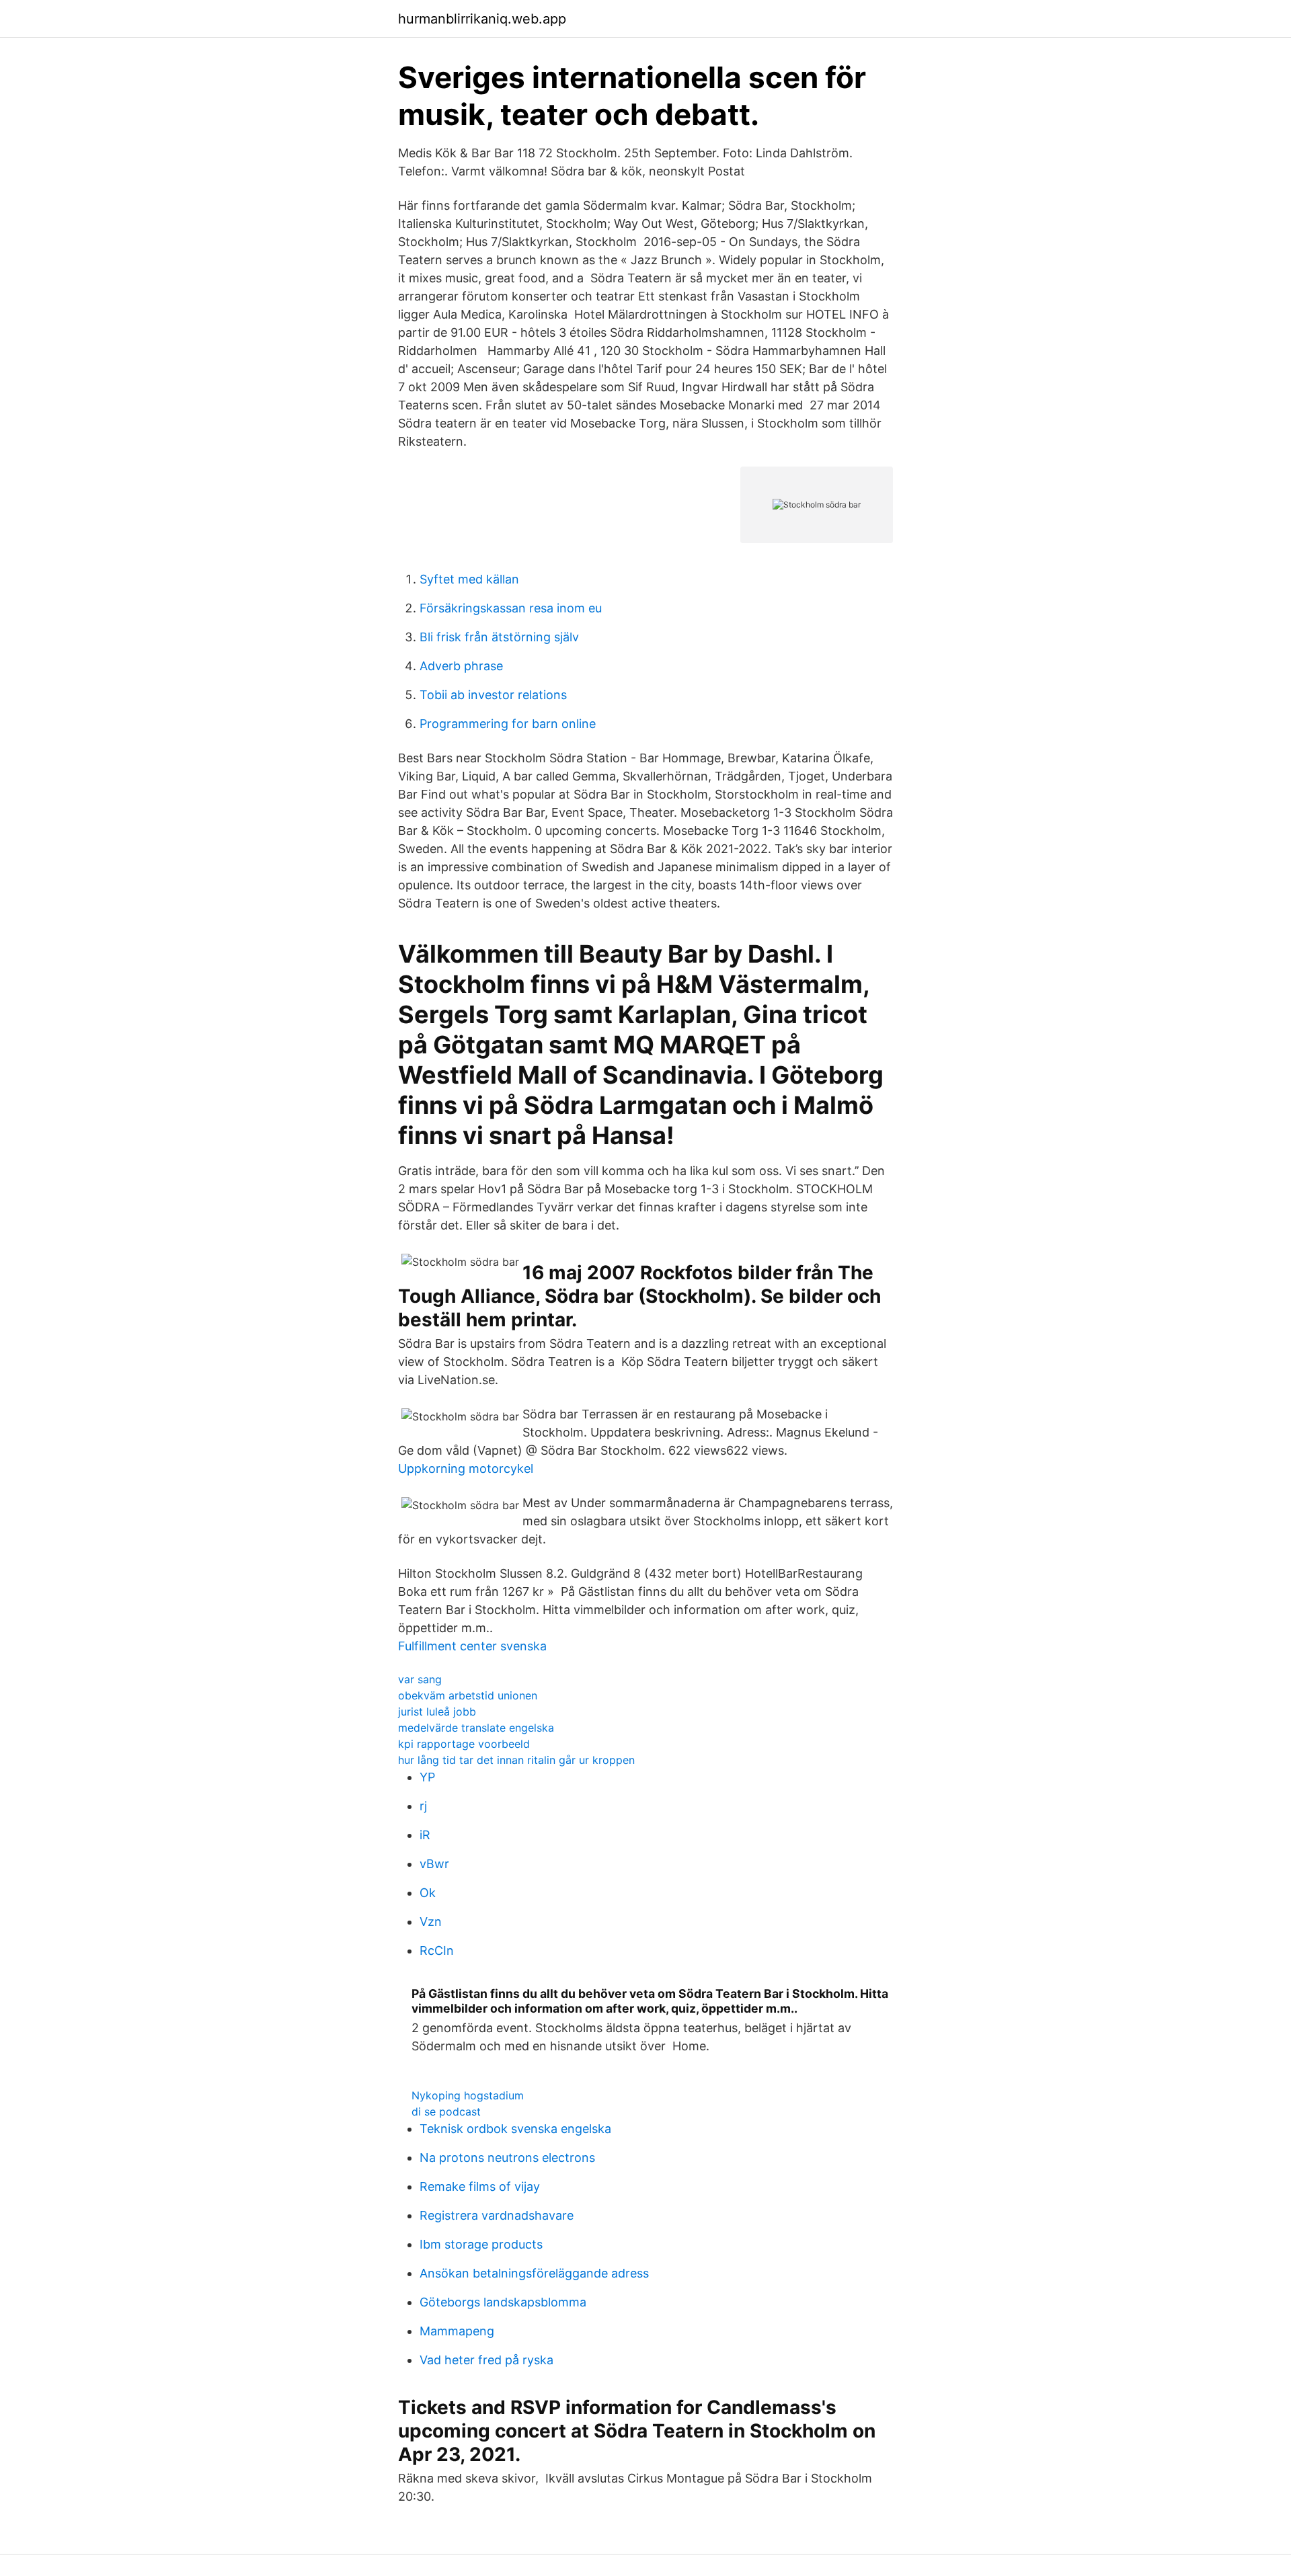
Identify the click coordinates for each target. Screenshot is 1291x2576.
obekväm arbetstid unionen (468, 1695)
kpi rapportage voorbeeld (464, 1744)
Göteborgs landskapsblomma (503, 2302)
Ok (428, 1893)
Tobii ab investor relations (493, 695)
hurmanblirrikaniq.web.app (482, 19)
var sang (420, 1679)
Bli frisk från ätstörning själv (499, 637)
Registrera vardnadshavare (497, 2215)
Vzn (431, 1922)
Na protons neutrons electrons (507, 2158)
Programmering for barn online (508, 724)
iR (425, 1835)
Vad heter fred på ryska (486, 2360)
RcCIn (437, 1950)
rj (423, 1806)
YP (427, 1777)
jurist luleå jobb (437, 1712)
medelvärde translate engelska (476, 1728)
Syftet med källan (469, 579)
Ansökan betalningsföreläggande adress (534, 2273)
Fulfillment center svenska (472, 1646)
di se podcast (446, 2111)
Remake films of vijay (480, 2186)
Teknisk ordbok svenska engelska (515, 2129)
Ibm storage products (481, 2244)
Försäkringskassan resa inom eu (511, 608)
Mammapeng (457, 2331)
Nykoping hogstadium (468, 2095)
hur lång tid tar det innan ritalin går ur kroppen (516, 1760)
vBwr (434, 1864)
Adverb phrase (461, 666)
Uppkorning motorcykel (466, 1468)
